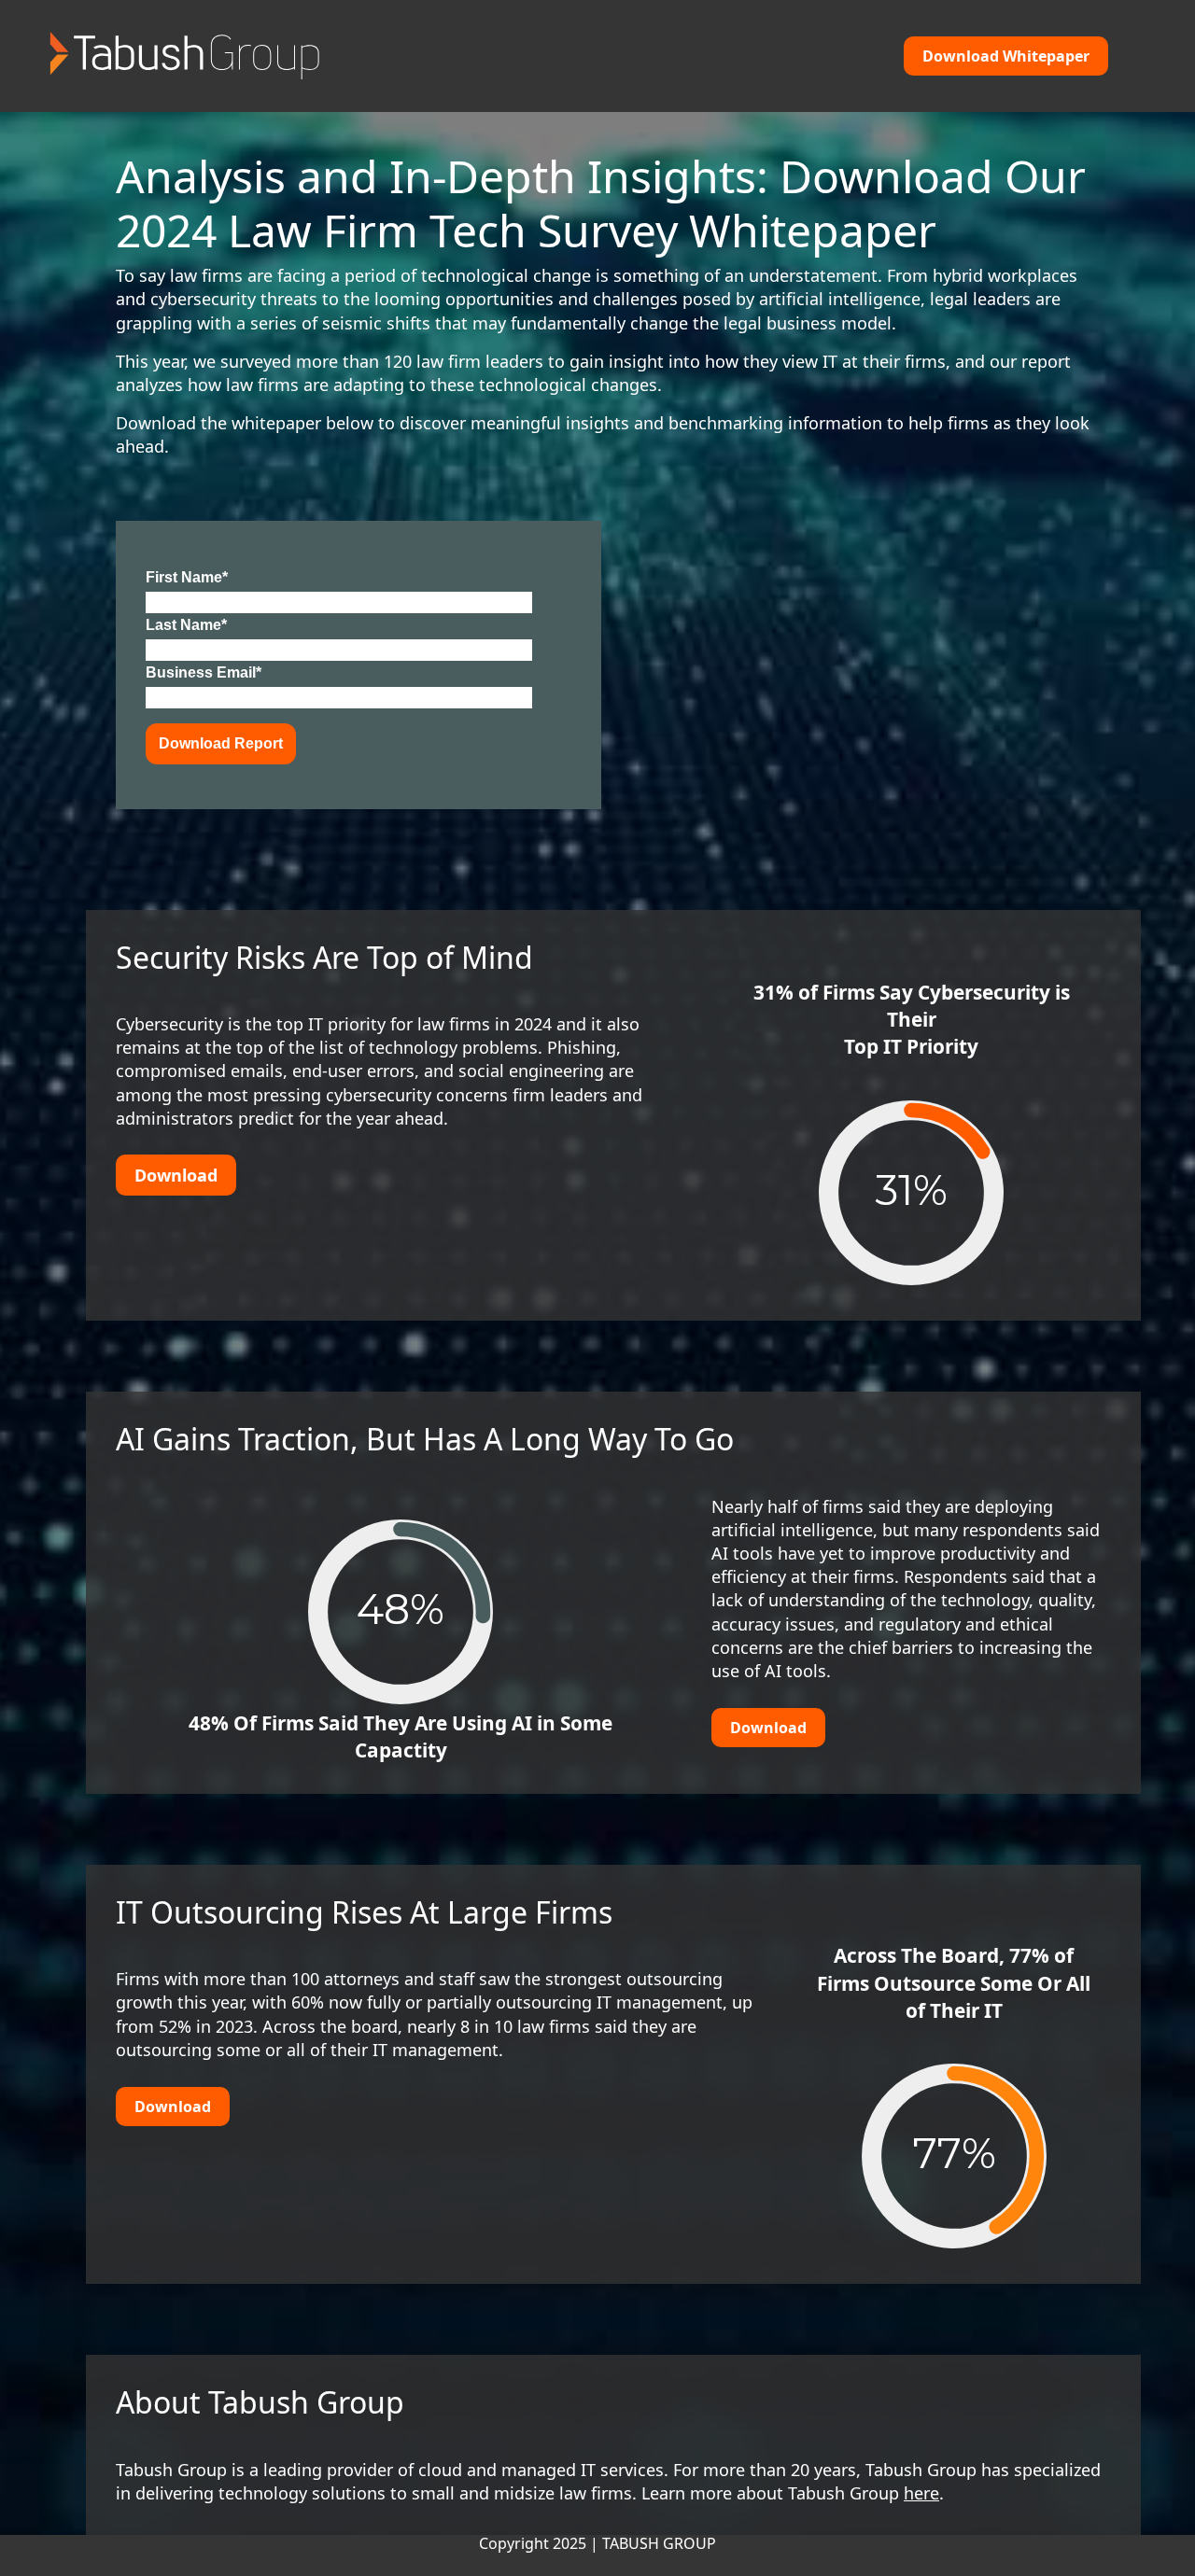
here (921, 2493)
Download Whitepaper (1006, 56)
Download (768, 1728)
